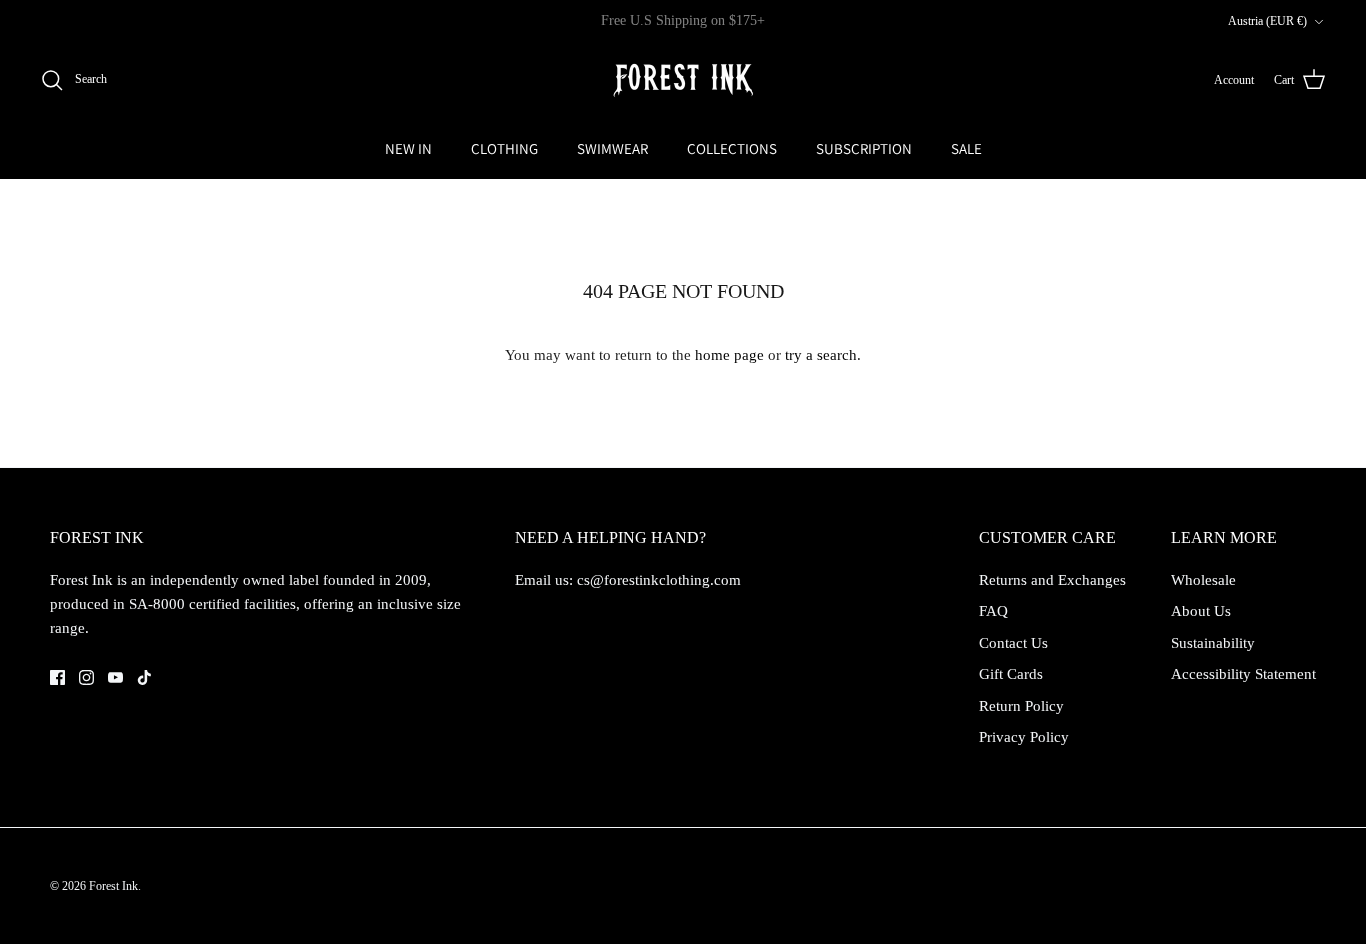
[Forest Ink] (683, 80)
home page (729, 355)
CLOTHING (504, 148)
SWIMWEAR (612, 148)
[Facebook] (57, 677)
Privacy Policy (1024, 737)
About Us (1201, 611)
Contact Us (1013, 643)
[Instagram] (86, 677)
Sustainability (1213, 643)
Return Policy (1021, 706)
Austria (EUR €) (1267, 21)
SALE (966, 148)
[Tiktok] (144, 677)
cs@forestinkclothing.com (659, 580)
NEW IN (408, 148)
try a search (821, 355)
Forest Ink (113, 886)
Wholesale (1203, 580)
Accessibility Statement (1243, 674)
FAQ (993, 611)
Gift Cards (1011, 674)
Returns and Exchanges (1052, 580)
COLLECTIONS (732, 148)
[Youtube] (115, 677)
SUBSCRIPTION (864, 148)
